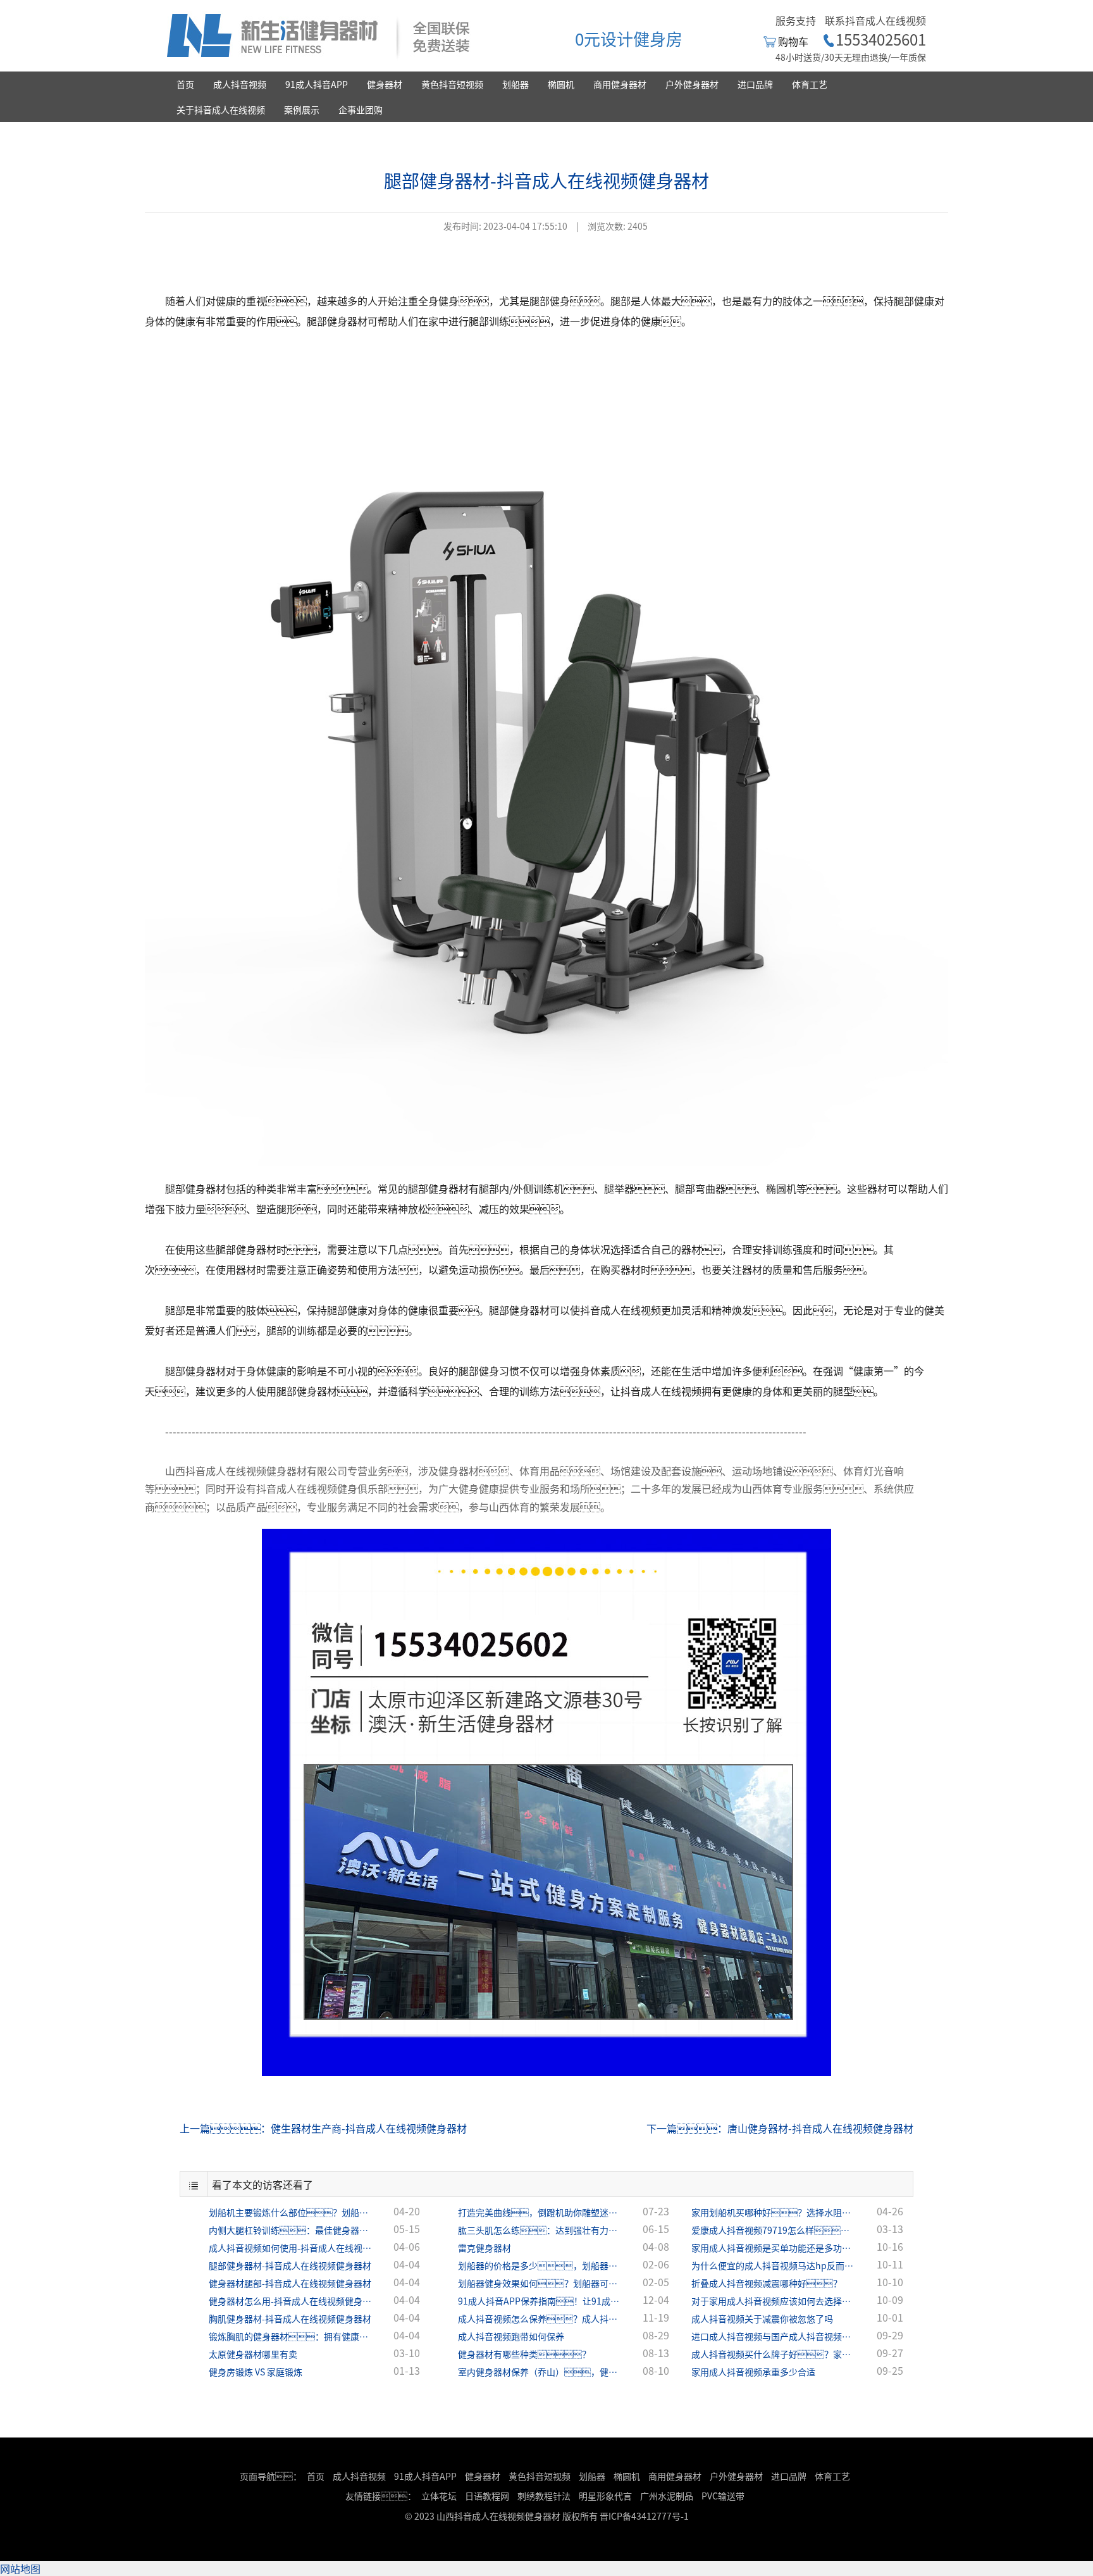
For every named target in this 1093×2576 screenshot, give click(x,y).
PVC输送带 (723, 2496)
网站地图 (20, 2568)
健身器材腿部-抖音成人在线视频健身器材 (290, 2283)
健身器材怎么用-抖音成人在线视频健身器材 (291, 2301)
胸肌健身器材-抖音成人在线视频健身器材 (290, 2318)
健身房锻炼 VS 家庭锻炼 (256, 2372)
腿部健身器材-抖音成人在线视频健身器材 (290, 2265)
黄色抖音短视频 (452, 84)
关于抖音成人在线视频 (221, 109)
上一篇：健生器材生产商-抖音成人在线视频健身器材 (323, 2128)
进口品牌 (755, 84)
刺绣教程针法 (544, 2496)
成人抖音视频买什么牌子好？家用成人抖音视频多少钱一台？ (774, 2354)
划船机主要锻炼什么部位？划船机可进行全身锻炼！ (291, 2212)
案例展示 (302, 109)
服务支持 (796, 20)
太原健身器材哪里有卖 (253, 2354)
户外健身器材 (692, 84)
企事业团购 (361, 109)
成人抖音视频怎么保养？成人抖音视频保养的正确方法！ (540, 2318)
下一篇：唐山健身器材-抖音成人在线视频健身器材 (780, 2128)
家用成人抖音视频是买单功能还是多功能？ (774, 2248)
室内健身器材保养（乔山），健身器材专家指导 (540, 2372)
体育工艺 (810, 84)
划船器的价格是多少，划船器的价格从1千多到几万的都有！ (540, 2265)
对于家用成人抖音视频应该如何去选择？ (774, 2301)
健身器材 (385, 84)
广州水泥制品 (667, 2496)
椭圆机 (561, 84)
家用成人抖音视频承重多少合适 (753, 2372)
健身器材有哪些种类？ (524, 2354)
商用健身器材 (620, 84)
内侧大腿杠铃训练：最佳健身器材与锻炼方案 (291, 2230)
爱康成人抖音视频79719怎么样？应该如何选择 (774, 2230)
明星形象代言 (605, 2496)
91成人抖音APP (317, 84)
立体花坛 (439, 2496)
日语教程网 (488, 2496)
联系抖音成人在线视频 (875, 20)
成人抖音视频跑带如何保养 (511, 2336)
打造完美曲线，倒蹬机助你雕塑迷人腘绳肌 (540, 2212)
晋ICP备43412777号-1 (644, 2516)
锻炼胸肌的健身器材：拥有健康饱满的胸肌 (291, 2336)
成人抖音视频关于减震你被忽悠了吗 (762, 2318)
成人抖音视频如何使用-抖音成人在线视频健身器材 (291, 2248)
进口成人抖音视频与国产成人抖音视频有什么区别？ (774, 2336)
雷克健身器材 (485, 2248)
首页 (185, 84)
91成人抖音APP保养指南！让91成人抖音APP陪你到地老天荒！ (540, 2301)
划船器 (516, 84)
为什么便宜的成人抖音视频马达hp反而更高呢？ (774, 2265)
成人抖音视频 (240, 84)
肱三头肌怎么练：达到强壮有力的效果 (540, 2230)
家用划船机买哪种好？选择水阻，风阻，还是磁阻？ (774, 2212)
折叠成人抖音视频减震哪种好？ (767, 2283)
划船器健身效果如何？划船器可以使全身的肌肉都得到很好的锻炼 (540, 2283)
